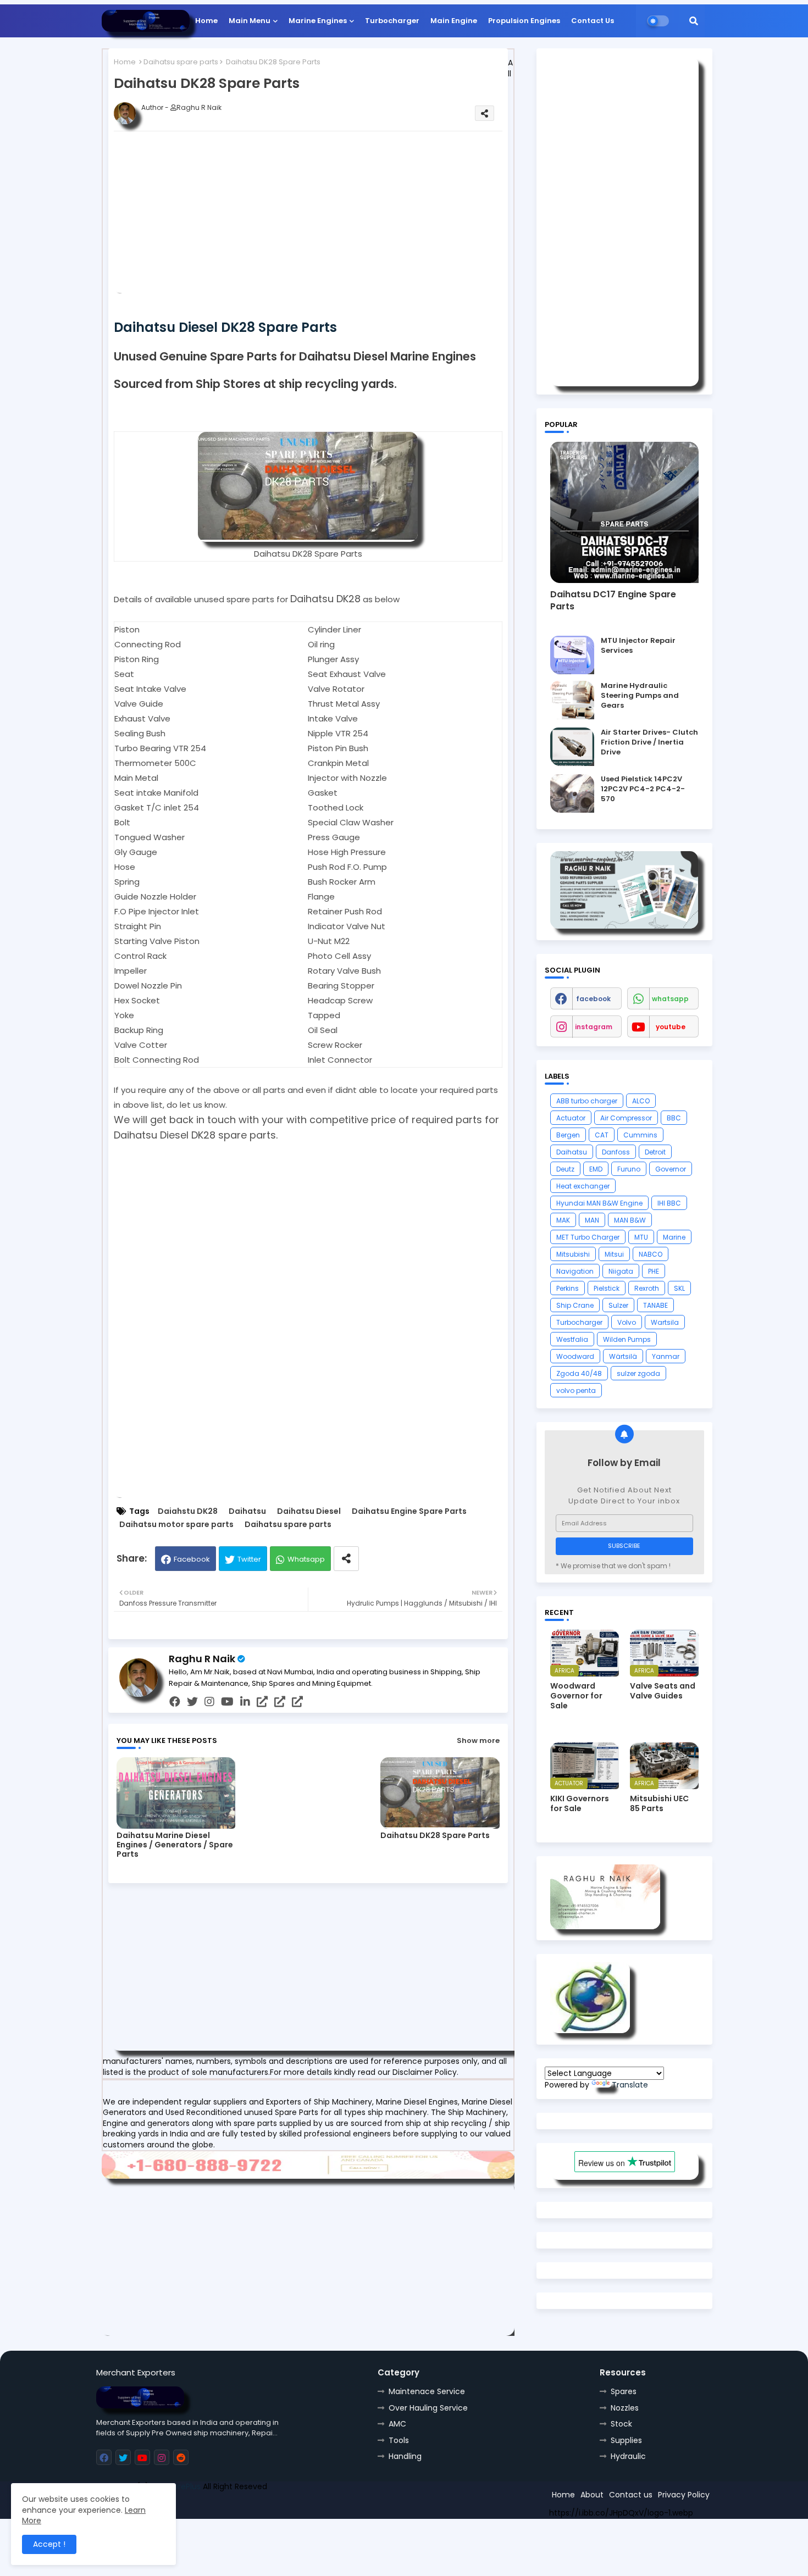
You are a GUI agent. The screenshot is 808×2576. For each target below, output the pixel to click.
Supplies (626, 2440)
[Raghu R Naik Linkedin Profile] (590, 2030)
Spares (624, 2391)
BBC (674, 1118)
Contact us (631, 2495)
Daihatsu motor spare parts (176, 1525)
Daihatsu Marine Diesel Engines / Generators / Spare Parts (175, 1845)
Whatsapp (306, 1559)
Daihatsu (247, 1511)
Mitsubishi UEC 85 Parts (659, 1803)
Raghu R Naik (202, 1659)
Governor (671, 1169)
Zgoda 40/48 (579, 1373)
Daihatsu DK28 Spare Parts (435, 1836)
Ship (293, 2506)
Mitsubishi (573, 1254)
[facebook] (175, 1702)
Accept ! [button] (49, 2544)
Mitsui (614, 1254)
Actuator (571, 1118)
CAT (602, 1135)
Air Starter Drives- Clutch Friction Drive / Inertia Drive (649, 742)
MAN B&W (630, 1220)
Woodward (575, 1356)
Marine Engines (318, 21)
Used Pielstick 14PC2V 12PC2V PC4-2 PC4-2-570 (643, 789)
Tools (399, 2440)
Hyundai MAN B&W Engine (599, 1203)
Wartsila (665, 1322)
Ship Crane (575, 1305)
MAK (563, 1220)
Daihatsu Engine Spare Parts (409, 1511)
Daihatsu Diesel (309, 1511)
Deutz (565, 1169)
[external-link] (262, 1702)
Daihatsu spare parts (181, 62)
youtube (671, 1027)
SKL (679, 1288)
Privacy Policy (684, 2495)
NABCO (651, 1254)
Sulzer (618, 1305)
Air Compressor (626, 1118)
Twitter (249, 1559)
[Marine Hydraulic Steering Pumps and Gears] (572, 700)
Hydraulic (628, 2456)
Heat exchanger (583, 1186)
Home (206, 21)
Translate (630, 2085)
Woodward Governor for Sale (576, 1696)
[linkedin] (245, 1702)
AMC (397, 2424)
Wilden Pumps (627, 1339)
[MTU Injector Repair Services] (572, 655)
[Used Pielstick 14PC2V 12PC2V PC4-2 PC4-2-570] (572, 793)
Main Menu (250, 21)
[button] (694, 21)
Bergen (568, 1135)
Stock (621, 2424)
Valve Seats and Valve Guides (663, 1691)
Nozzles (625, 2408)
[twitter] (192, 1702)
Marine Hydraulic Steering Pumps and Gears (640, 696)
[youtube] (227, 1702)
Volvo (627, 1322)
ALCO (641, 1101)
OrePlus (186, 2486)
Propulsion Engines (524, 21)
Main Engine (454, 21)
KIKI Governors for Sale (580, 1803)
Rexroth (647, 1288)
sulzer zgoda (638, 1373)
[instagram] (209, 1702)
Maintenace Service (427, 2391)
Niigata (621, 1271)
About (592, 2495)
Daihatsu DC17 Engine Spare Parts (613, 601)
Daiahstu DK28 (188, 1511)
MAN (592, 1220)
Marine (674, 1237)
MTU (641, 1237)
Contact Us (593, 21)
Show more (478, 1741)
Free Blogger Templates (177, 2506)
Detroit (655, 1152)
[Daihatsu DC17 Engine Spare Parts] (624, 512)
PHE (654, 1271)
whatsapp (670, 999)
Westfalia (572, 1339)
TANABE (655, 1305)
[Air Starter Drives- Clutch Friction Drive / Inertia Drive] (572, 747)
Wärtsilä (623, 1356)
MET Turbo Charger (588, 1237)
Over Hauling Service (428, 2408)
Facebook (192, 1559)
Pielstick (607, 1288)
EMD (596, 1169)
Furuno (629, 1169)
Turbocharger (392, 21)
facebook (593, 999)
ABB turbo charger (587, 1101)
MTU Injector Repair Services (638, 646)
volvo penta (576, 1390)
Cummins (640, 1135)
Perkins (568, 1288)
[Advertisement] (326, 216)
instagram (594, 1027)
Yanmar (666, 1356)
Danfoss (616, 1152)
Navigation (575, 1271)
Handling (405, 2456)
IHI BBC (669, 1203)
